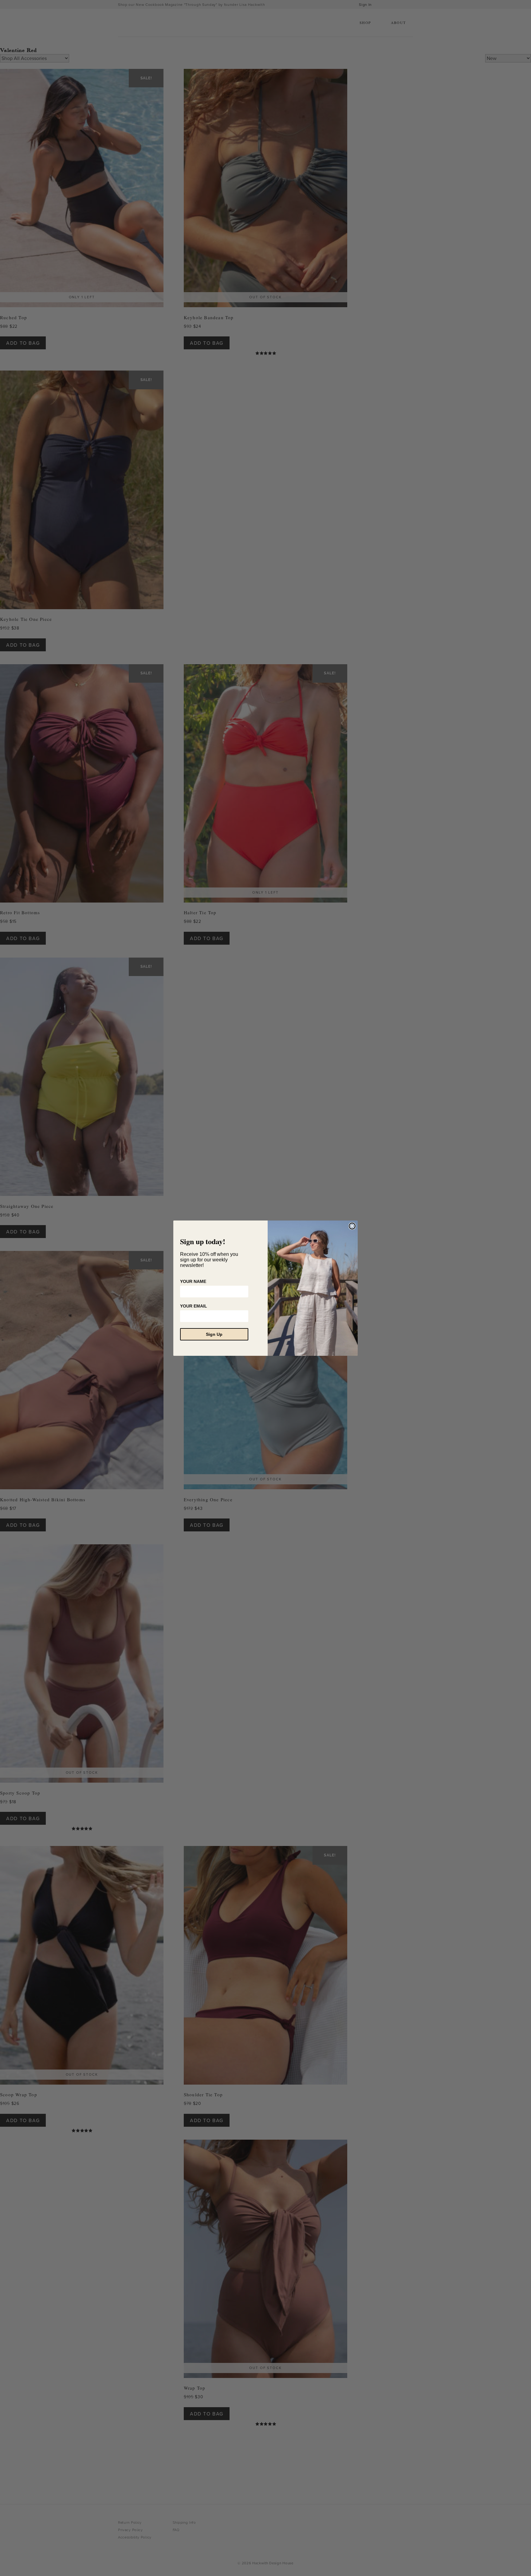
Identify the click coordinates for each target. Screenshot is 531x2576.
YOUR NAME (193, 1281)
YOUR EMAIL (194, 1306)
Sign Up (214, 1334)
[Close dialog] (352, 1226)
